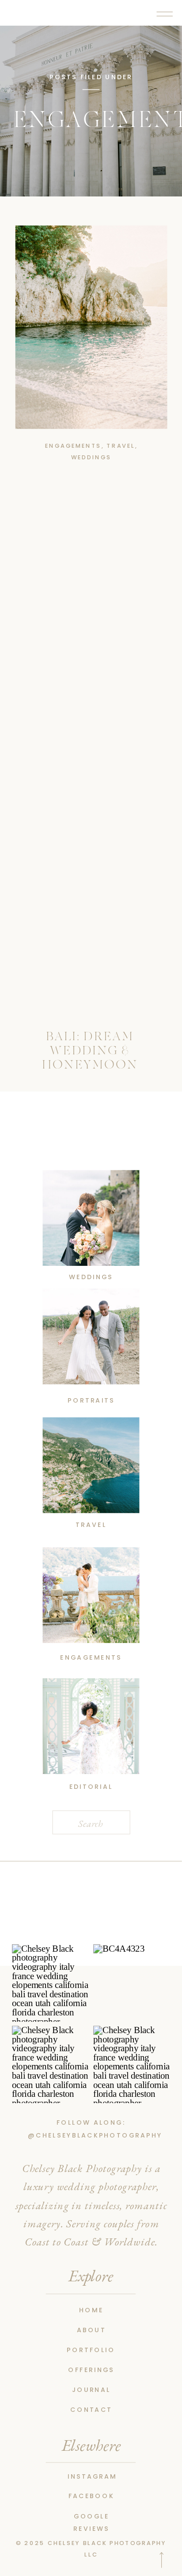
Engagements (73, 446)
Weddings (91, 457)
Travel (121, 446)
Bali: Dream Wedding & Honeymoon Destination (90, 1058)
